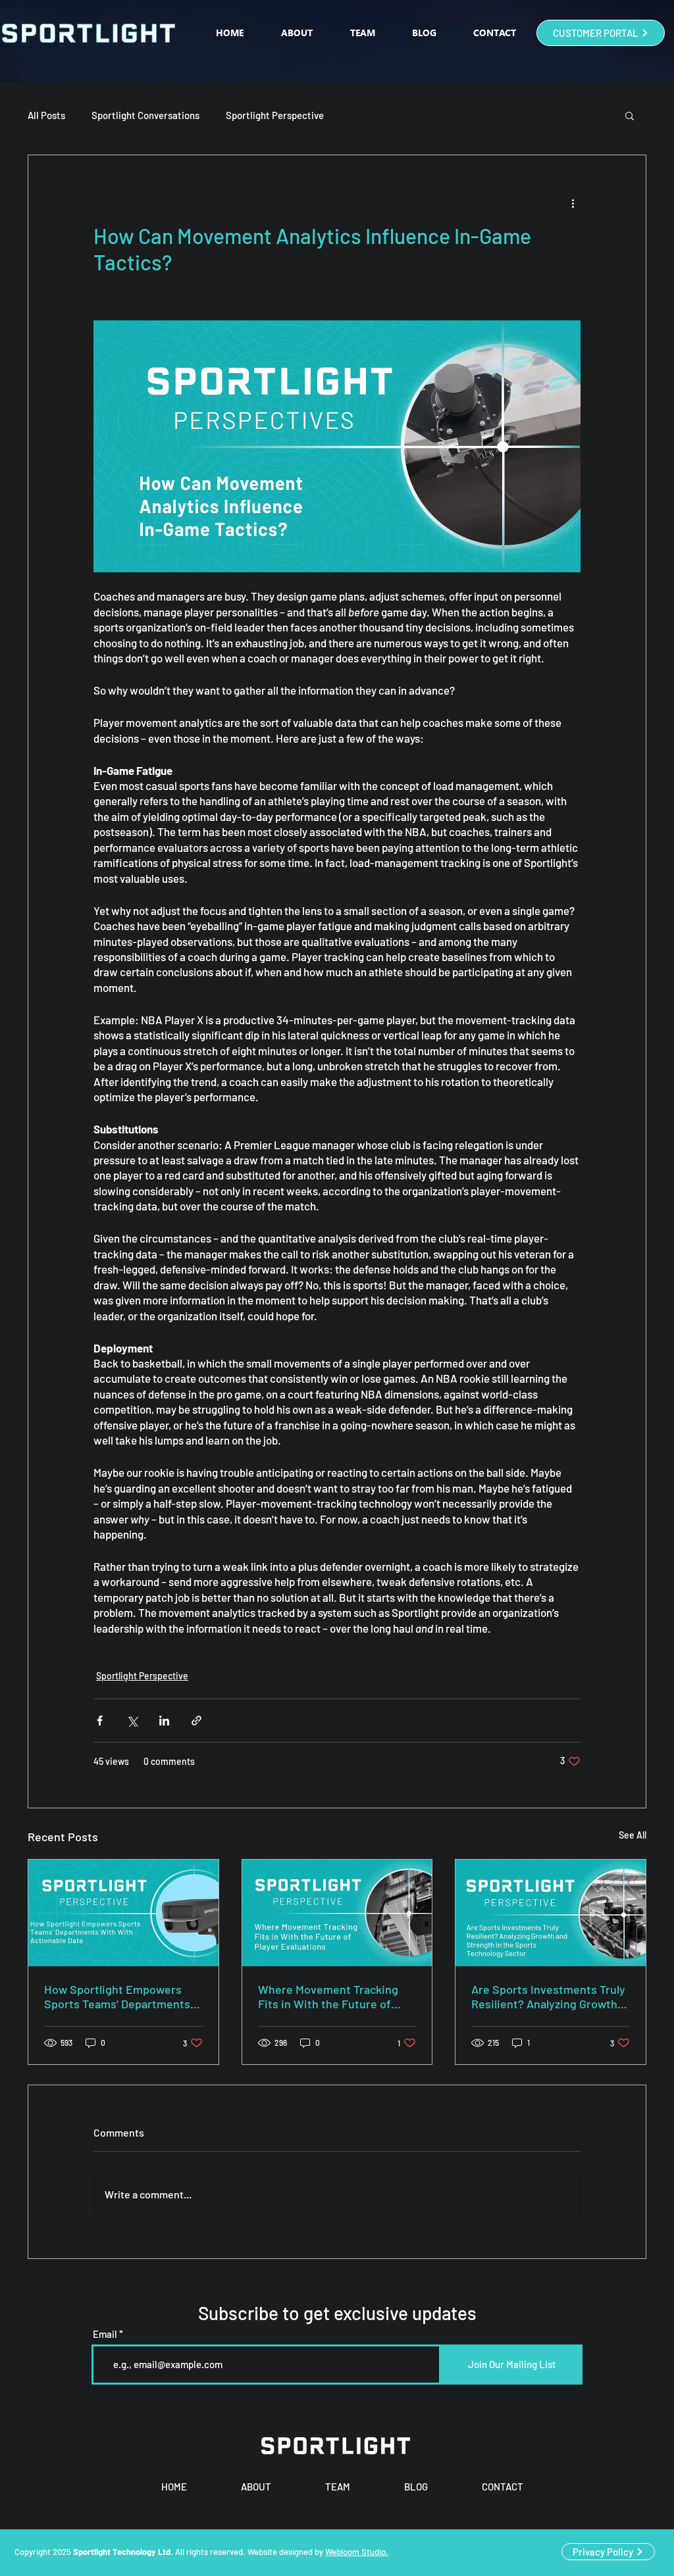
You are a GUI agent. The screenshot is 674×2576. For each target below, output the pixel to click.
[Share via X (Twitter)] (132, 1721)
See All (633, 1835)
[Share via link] (196, 1721)
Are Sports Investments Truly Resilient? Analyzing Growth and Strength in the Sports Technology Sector (548, 1996)
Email (105, 2334)
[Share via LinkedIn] (164, 1721)
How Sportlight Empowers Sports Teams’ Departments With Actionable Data (117, 1996)
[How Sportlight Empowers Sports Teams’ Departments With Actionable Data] (123, 1913)
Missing (568, 2458)
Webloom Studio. (357, 2552)
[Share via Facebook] (100, 1721)
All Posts (46, 115)
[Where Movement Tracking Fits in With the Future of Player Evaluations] (337, 1913)
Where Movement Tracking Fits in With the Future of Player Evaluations (328, 1996)
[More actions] (573, 203)
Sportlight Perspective (275, 115)
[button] (630, 115)
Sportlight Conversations (145, 115)
